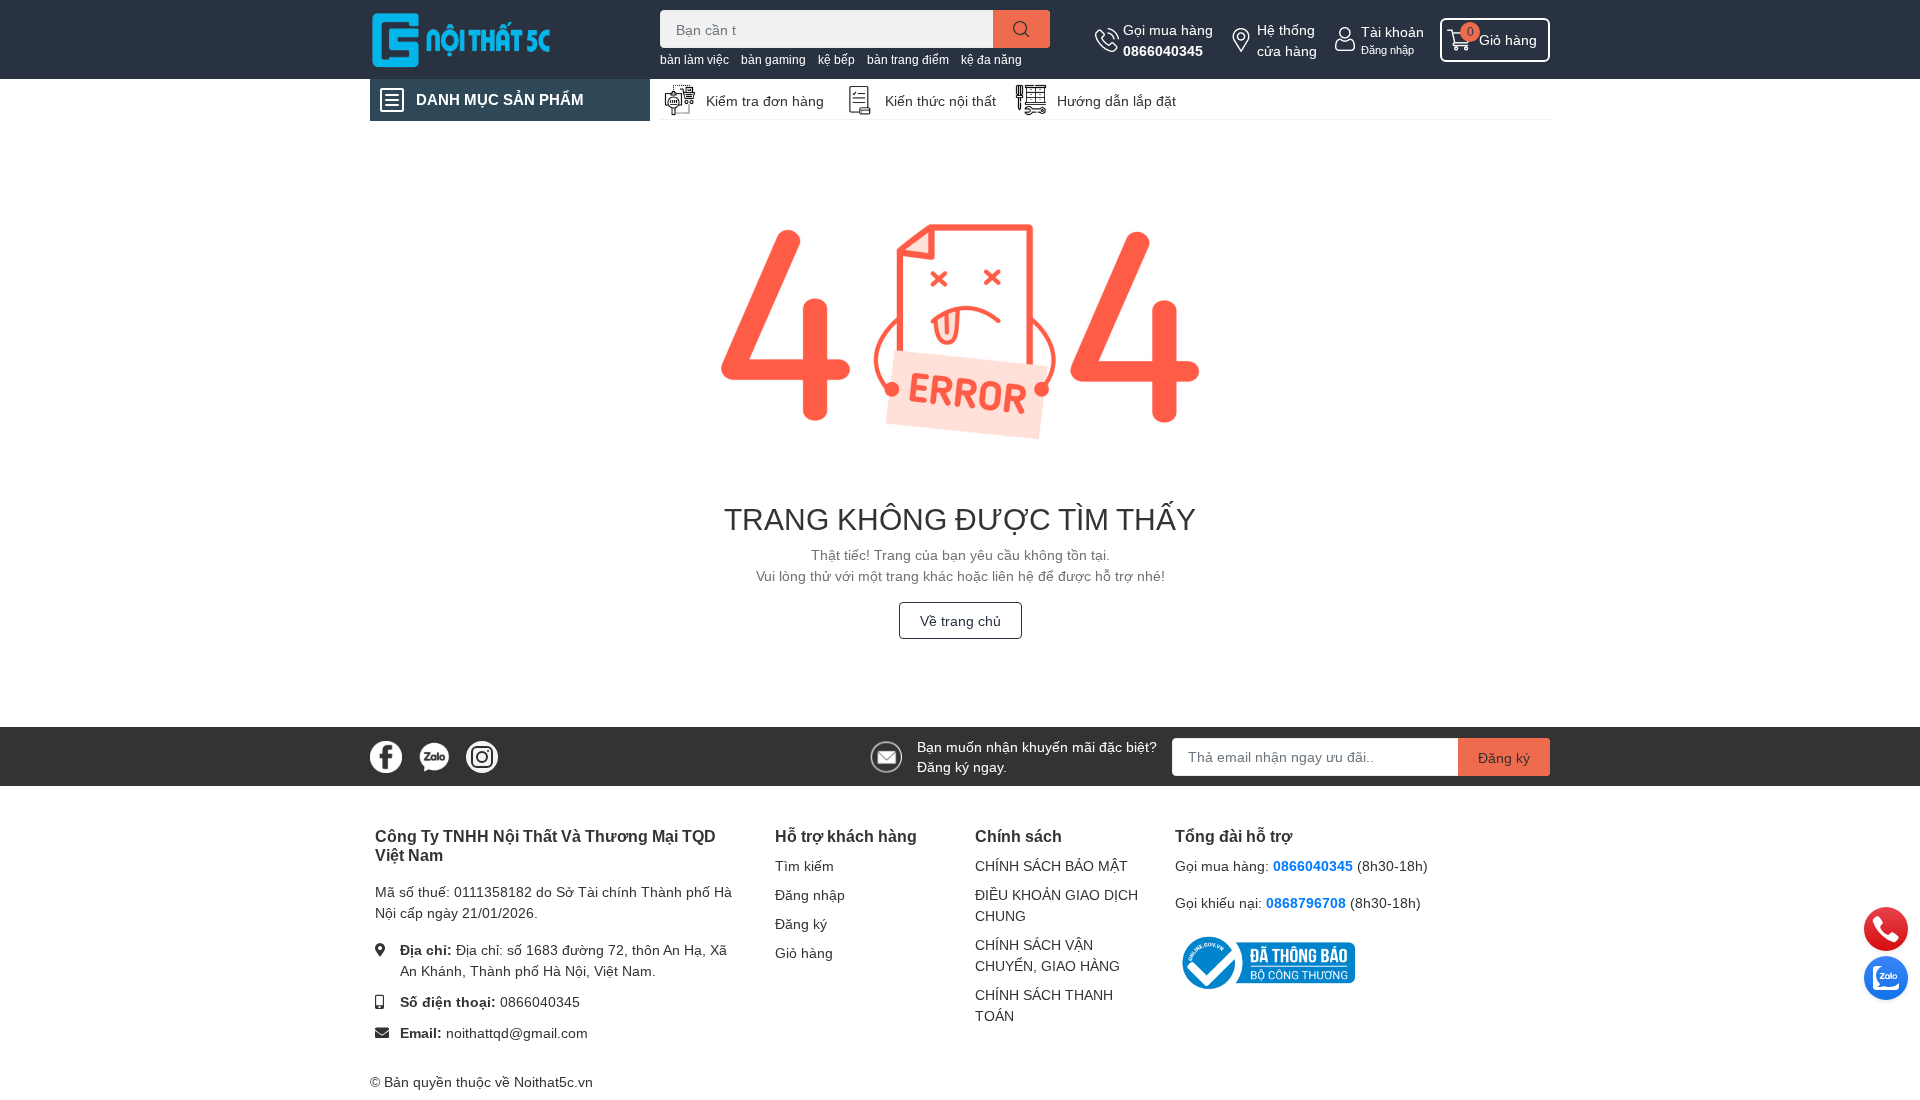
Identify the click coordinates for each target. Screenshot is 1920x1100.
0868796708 (1308, 902)
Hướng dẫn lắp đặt (1116, 100)
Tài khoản (1392, 31)
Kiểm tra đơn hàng (765, 100)
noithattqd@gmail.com (517, 1032)
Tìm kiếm (804, 865)
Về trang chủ (960, 620)
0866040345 (1163, 50)
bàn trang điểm (908, 59)
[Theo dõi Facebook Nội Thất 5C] (386, 754)
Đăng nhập (1387, 49)
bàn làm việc (694, 59)
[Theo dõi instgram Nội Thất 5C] (482, 754)
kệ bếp (836, 59)
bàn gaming (773, 59)
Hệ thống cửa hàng (1287, 40)
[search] (1021, 29)
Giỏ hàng (804, 952)
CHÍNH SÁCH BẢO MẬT (1051, 865)
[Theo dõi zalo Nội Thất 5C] (434, 754)
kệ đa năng (991, 59)
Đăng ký (1504, 757)
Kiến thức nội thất (940, 100)
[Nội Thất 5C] (494, 39)
